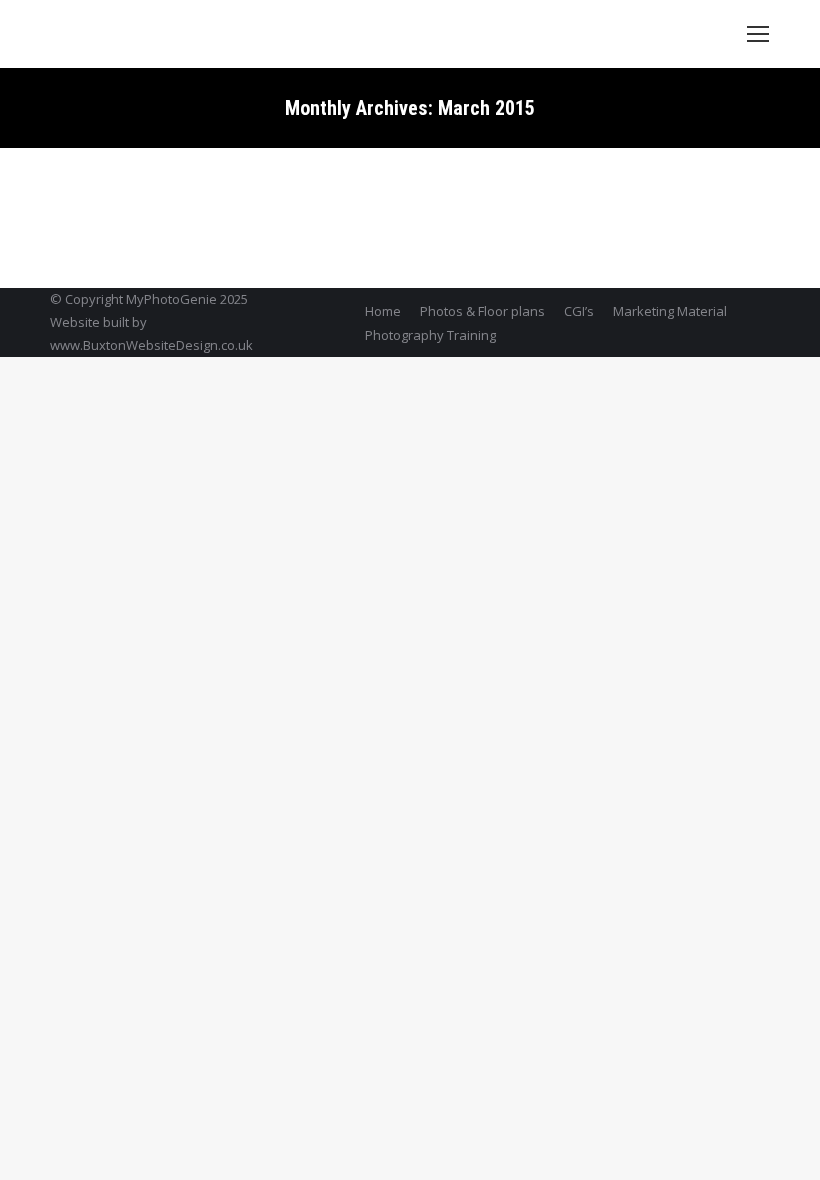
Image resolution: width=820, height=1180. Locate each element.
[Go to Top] (788, 1148)
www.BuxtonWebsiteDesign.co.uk (151, 345)
